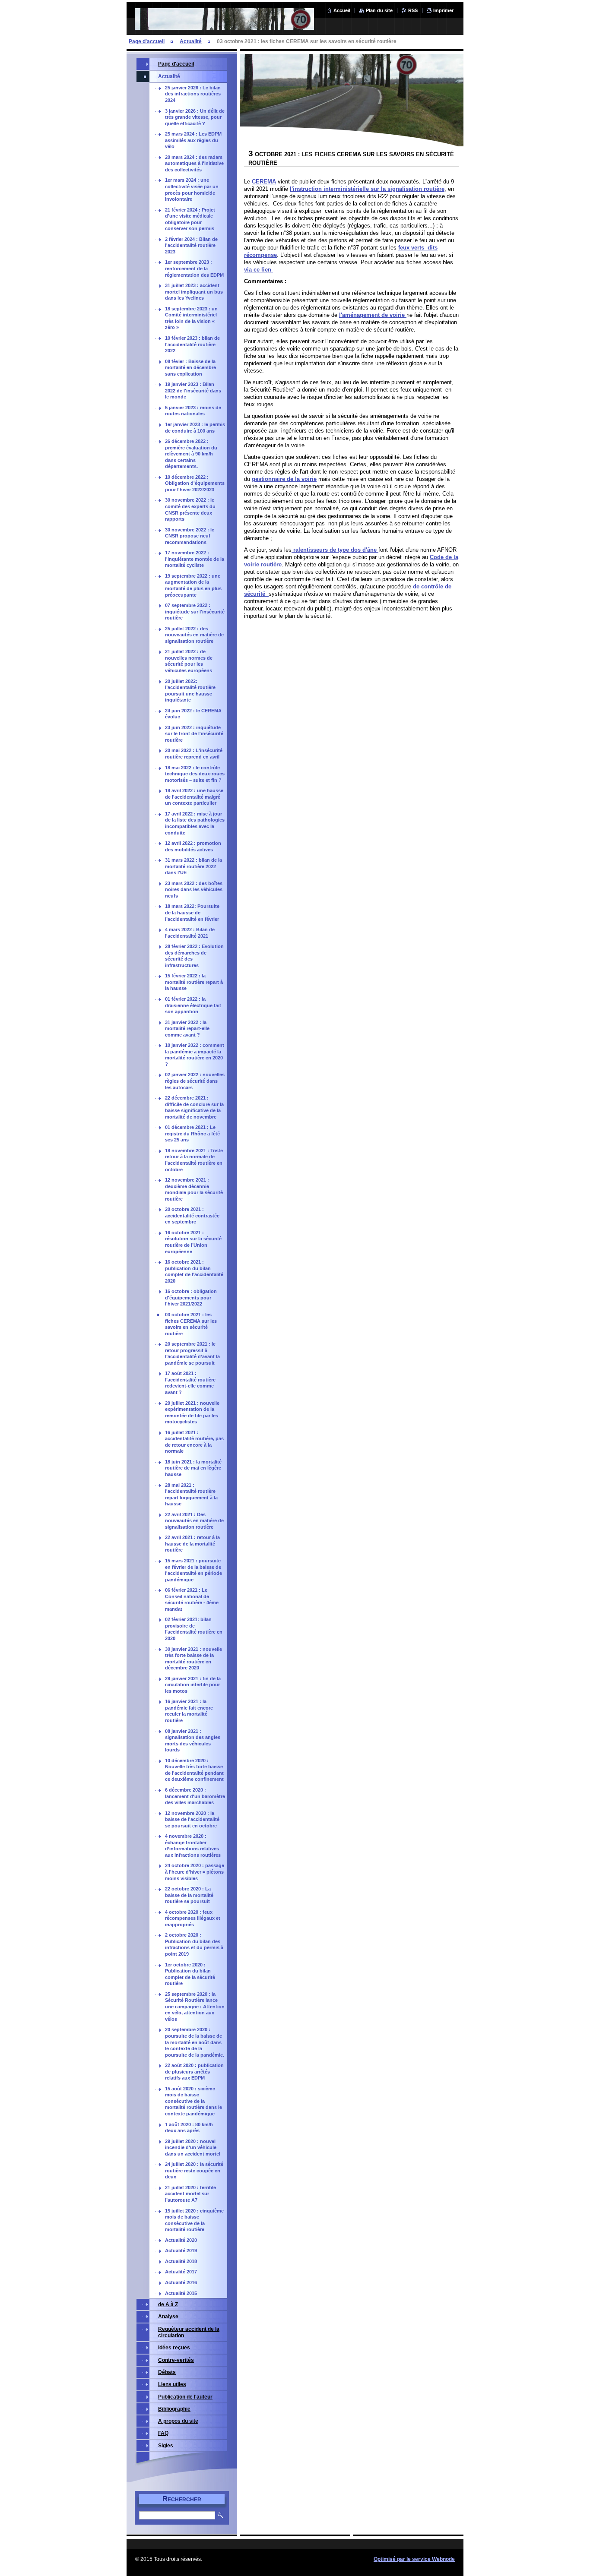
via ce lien (259, 270)
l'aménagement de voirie (373, 315)
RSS (413, 10)
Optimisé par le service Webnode (414, 2559)
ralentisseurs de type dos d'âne (335, 550)
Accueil (342, 10)
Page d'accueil (147, 41)
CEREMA (264, 182)
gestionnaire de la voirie (284, 479)
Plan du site (379, 10)
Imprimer (443, 10)
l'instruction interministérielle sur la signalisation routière (367, 189)
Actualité (191, 41)
